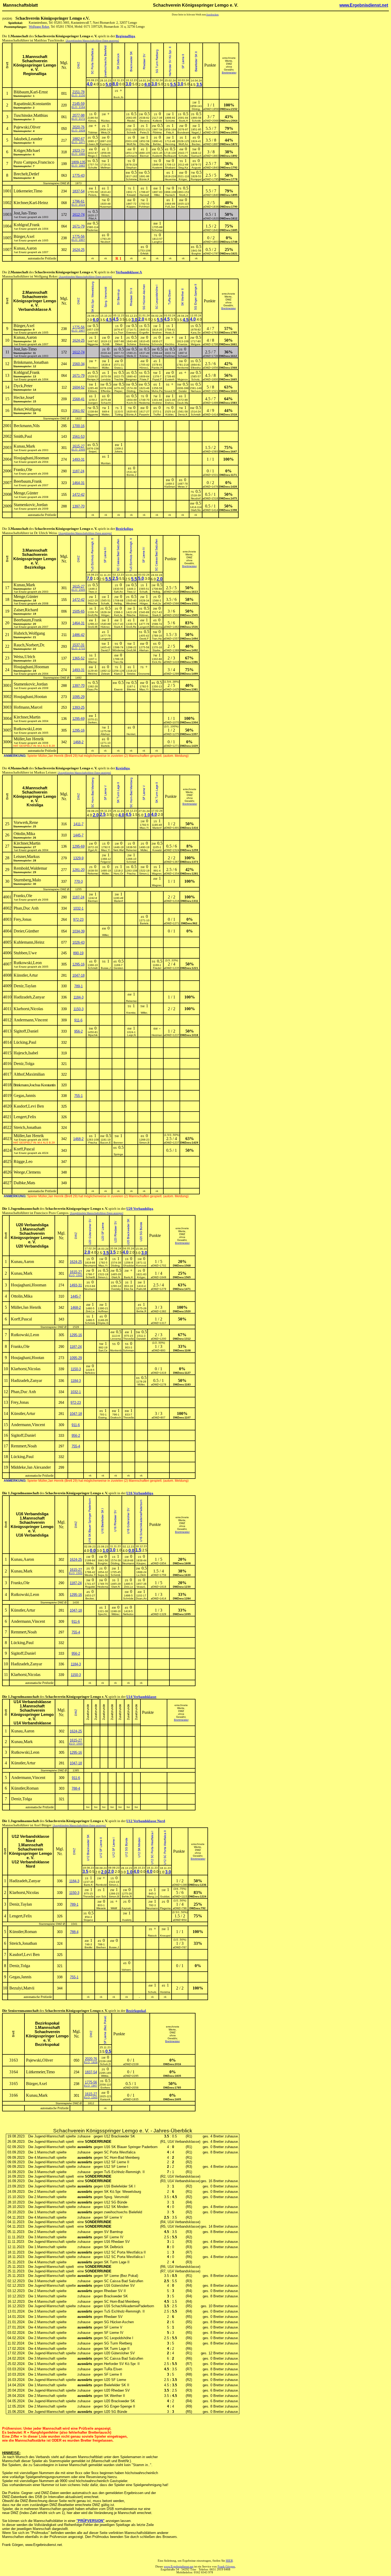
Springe (118, 1154)
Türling (119, 414)
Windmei (131, 603)
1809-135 (78, 162)
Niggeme (93, 344)
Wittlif (114, 1908)
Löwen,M (93, 144)
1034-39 (78, 931)
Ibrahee (157, 333)
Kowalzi (157, 850)
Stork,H (183, 121)
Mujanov (183, 379)
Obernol (157, 689)
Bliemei (93, 662)
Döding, (131, 391)
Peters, (93, 195)
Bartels (105, 746)
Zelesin (105, 674)
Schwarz (157, 356)
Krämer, (144, 356)
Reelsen (93, 368)
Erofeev (105, 2088)
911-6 (78, 1020)
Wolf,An (183, 144)
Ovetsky (116, 1289)
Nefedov (90, 1373)
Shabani (170, 168)
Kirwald (131, 195)
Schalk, (144, 592)
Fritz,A (170, 132)
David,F (144, 639)
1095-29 (78, 697)
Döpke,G (103, 1323)
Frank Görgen (226, 2567)
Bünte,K (144, 179)
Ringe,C (93, 156)
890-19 (78, 953)
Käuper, (141, 1563)
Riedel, (131, 121)
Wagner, (157, 874)
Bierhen (101, 1947)
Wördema (157, 627)
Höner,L (144, 368)
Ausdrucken (212, 15)
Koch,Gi (132, 403)
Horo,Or (118, 874)
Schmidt (196, 414)
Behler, (157, 144)
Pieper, (119, 391)
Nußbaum (170, 156)
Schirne (132, 344)
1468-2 (78, 742)
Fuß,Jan (170, 207)
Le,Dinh (141, 1575)
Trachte (119, 379)
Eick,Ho (157, 662)
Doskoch (116, 1417)
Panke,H (157, 368)
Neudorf (196, 498)
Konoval (141, 1266)
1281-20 (78, 870)
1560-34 (78, 364)
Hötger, (144, 603)
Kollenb (157, 121)
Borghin (196, 253)
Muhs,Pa (157, 391)
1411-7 (78, 824)
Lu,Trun (119, 333)
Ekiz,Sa (129, 1289)
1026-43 (78, 942)
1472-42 (78, 495)
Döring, (196, 109)
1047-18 (78, 975)
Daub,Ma (183, 403)
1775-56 (78, 236)
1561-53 (78, 437)
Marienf (157, 828)
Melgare (196, 344)
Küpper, (131, 207)
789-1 (78, 986)
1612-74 (78, 215)
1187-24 (78, 471)
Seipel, (93, 451)
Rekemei (131, 850)
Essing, (103, 1417)
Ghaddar (129, 1266)
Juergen (93, 403)
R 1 (118, 258)
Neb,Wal (118, 850)
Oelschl (106, 156)
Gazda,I (106, 356)
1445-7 (78, 835)
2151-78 (78, 92)
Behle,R (141, 1311)
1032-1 (78, 908)
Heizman (157, 1035)
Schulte (183, 156)
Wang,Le (152, 1896)
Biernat (144, 156)
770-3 (78, 882)
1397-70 (78, 506)
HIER (229, 2561)
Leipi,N (131, 1035)
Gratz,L (119, 368)
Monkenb (116, 1350)
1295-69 (78, 719)
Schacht (106, 403)
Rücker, (106, 121)
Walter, (106, 414)
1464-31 (78, 483)
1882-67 (78, 139)
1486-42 (78, 635)
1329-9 (78, 858)
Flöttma (157, 132)
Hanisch (170, 195)
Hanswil (144, 195)
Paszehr (144, 414)
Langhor (157, 242)
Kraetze (183, 344)
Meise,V (183, 487)
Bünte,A (131, 414)
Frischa (131, 874)
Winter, (105, 195)
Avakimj (127, 1920)
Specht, (103, 1614)
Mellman (106, 168)
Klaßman (170, 356)
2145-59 (78, 104)
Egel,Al (93, 850)
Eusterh (170, 379)
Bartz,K (128, 1277)
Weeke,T (90, 1575)
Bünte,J (131, 475)
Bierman (93, 901)
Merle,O (131, 356)
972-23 (78, 920)
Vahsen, (127, 1970)
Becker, (196, 144)
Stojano (88, 1920)
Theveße (129, 1339)
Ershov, (170, 403)
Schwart (183, 356)
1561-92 (78, 411)
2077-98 (78, 115)
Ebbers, (93, 391)
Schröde (90, 1323)
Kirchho (170, 344)
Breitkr (88, 1947)
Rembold (101, 1885)
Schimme (131, 179)
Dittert (119, 344)
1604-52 (78, 387)
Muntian (106, 463)
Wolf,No (131, 144)
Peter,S (144, 132)
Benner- (118, 1143)
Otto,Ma (144, 144)
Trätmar (93, 132)
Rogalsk (90, 1587)
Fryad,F (157, 379)
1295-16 (78, 730)
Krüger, (183, 179)
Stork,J (183, 195)
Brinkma (144, 344)
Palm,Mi (141, 1289)
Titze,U (93, 592)
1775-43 (78, 176)
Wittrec (116, 1614)
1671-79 (78, 226)
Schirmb (116, 1575)
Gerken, (93, 722)
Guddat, (165, 1896)
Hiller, (157, 195)
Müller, (106, 368)
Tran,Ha (157, 639)
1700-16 (78, 426)
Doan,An (141, 1598)
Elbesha (196, 368)
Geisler (183, 391)
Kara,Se (196, 333)
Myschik (93, 1035)
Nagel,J (196, 132)
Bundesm (183, 132)
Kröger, (141, 1277)
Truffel (157, 414)
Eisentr (118, 689)
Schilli (106, 344)
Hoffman (103, 1311)
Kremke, (131, 1013)
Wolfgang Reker (39, 27)
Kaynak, (127, 1908)
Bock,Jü (118, 97)
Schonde (157, 344)
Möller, (141, 1384)
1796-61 (78, 201)
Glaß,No (196, 510)
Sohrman (128, 1350)
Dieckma (144, 391)
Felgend (106, 862)
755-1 (78, 1096)
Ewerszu (132, 333)
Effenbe (106, 391)
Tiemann (119, 356)
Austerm (157, 156)
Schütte (170, 121)
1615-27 (78, 446)
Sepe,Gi (103, 1575)
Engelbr (144, 333)
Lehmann (131, 156)
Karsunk (183, 207)
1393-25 (78, 707)
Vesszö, (141, 1587)
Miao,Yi (144, 689)
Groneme (144, 674)
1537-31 (78, 645)
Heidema (144, 403)
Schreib (131, 132)
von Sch (101, 1896)
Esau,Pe (93, 689)
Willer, (106, 935)
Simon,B (144, 1143)
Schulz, (152, 1992)
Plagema (165, 1908)
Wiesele (101, 1908)
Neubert (105, 242)
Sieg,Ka (183, 168)
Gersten (118, 968)
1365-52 (78, 658)
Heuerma (170, 179)
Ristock (152, 1936)
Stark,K (157, 615)
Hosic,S (170, 333)
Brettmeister (229, 73)
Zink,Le (90, 1311)
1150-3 (78, 1009)
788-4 (76, 1788)
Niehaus (196, 391)
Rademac (93, 230)
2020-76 (78, 127)
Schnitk (196, 121)
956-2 (78, 1031)
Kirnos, (93, 121)
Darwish (141, 1339)
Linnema (116, 1339)
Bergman (131, 379)
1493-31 (78, 459)
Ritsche (93, 603)
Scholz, (196, 379)
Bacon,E (106, 1143)
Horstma (165, 1992)
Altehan (144, 650)
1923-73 (78, 150)
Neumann (90, 1266)
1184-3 (78, 997)
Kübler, (170, 414)
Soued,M (170, 391)
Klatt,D (118, 674)
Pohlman (144, 207)
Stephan (131, 168)
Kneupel (165, 1936)
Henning (170, 144)
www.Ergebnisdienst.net (364, 5)
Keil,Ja (157, 603)
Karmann (106, 144)
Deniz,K (183, 414)
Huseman (106, 207)
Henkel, (131, 734)
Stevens (144, 121)
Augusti (196, 168)
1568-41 (78, 399)
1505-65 (78, 611)
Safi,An (118, 592)
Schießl (90, 1277)
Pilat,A (93, 218)
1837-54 (78, 191)
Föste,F (144, 379)
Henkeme (183, 368)
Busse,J (106, 968)
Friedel (157, 968)
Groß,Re (93, 615)
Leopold (93, 333)
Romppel (196, 179)
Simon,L (144, 874)
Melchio (93, 674)
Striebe (131, 674)
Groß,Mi (93, 627)
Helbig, (157, 592)
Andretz (157, 403)
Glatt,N (116, 1277)
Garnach (196, 156)
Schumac (157, 230)
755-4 (76, 1446)
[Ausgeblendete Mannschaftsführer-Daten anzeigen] (92, 41)
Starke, (157, 650)
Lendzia (106, 379)
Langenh (144, 627)
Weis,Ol (105, 132)
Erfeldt (144, 253)
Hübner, (144, 615)
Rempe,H (93, 379)
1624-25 (78, 250)
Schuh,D (105, 2064)
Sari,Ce (103, 1350)
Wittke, (105, 2076)
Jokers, (119, 451)
